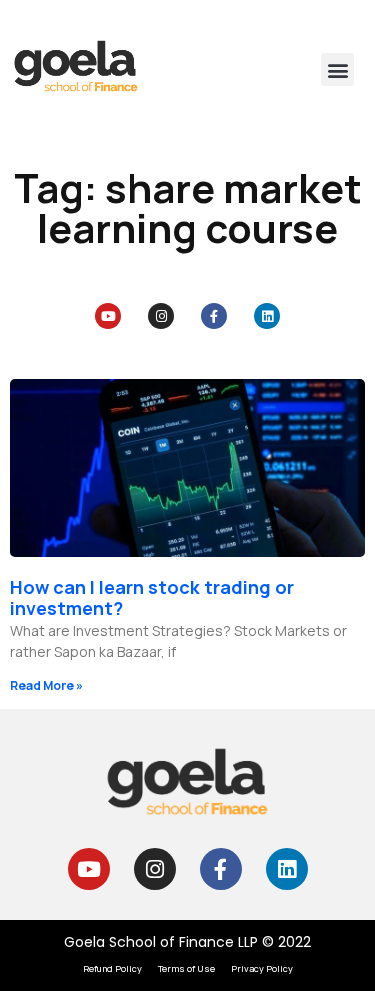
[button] (337, 69)
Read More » (46, 685)
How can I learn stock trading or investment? (152, 598)
